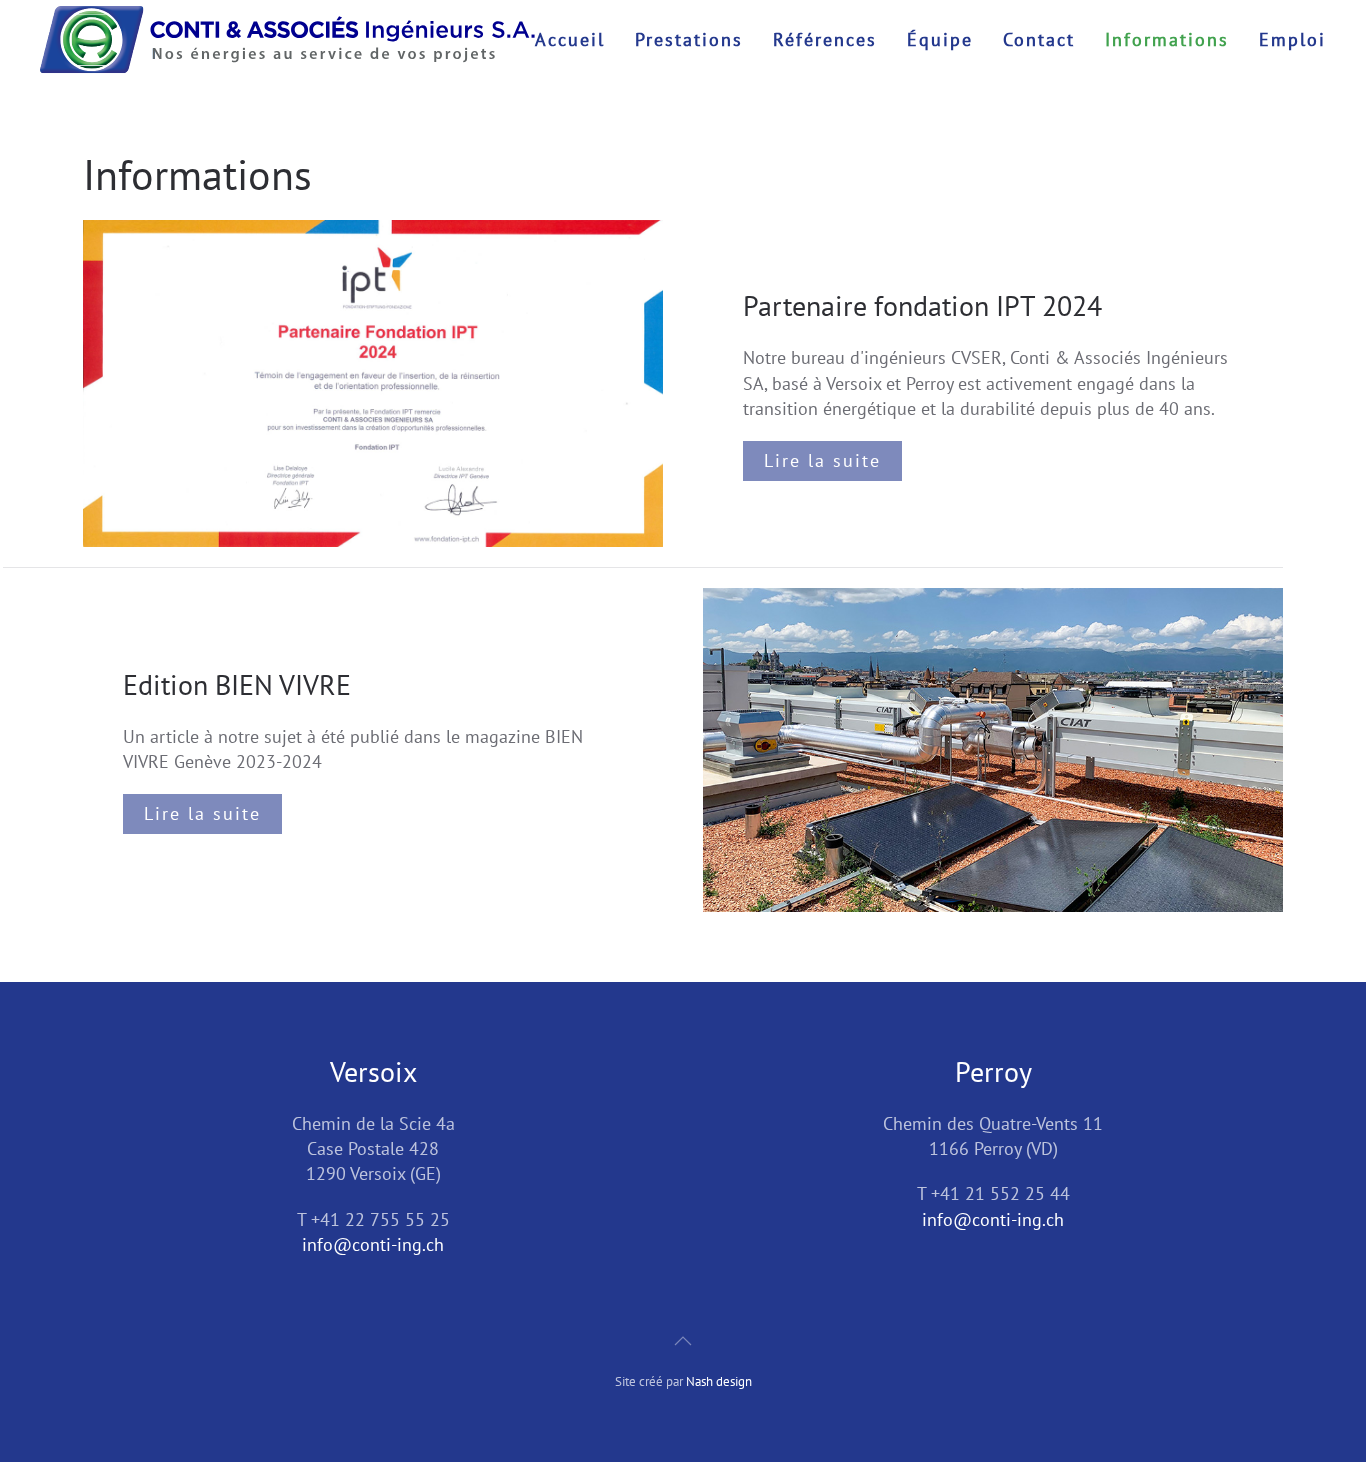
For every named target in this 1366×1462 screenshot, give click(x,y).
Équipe (940, 39)
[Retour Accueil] (287, 40)
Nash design (719, 1381)
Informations (1167, 39)
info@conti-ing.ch (373, 1244)
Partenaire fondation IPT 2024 (922, 305)
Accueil (570, 39)
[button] (683, 1341)
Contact (1039, 39)
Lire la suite (822, 460)
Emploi (1292, 39)
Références (825, 39)
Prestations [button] (689, 39)
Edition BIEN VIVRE (237, 684)
